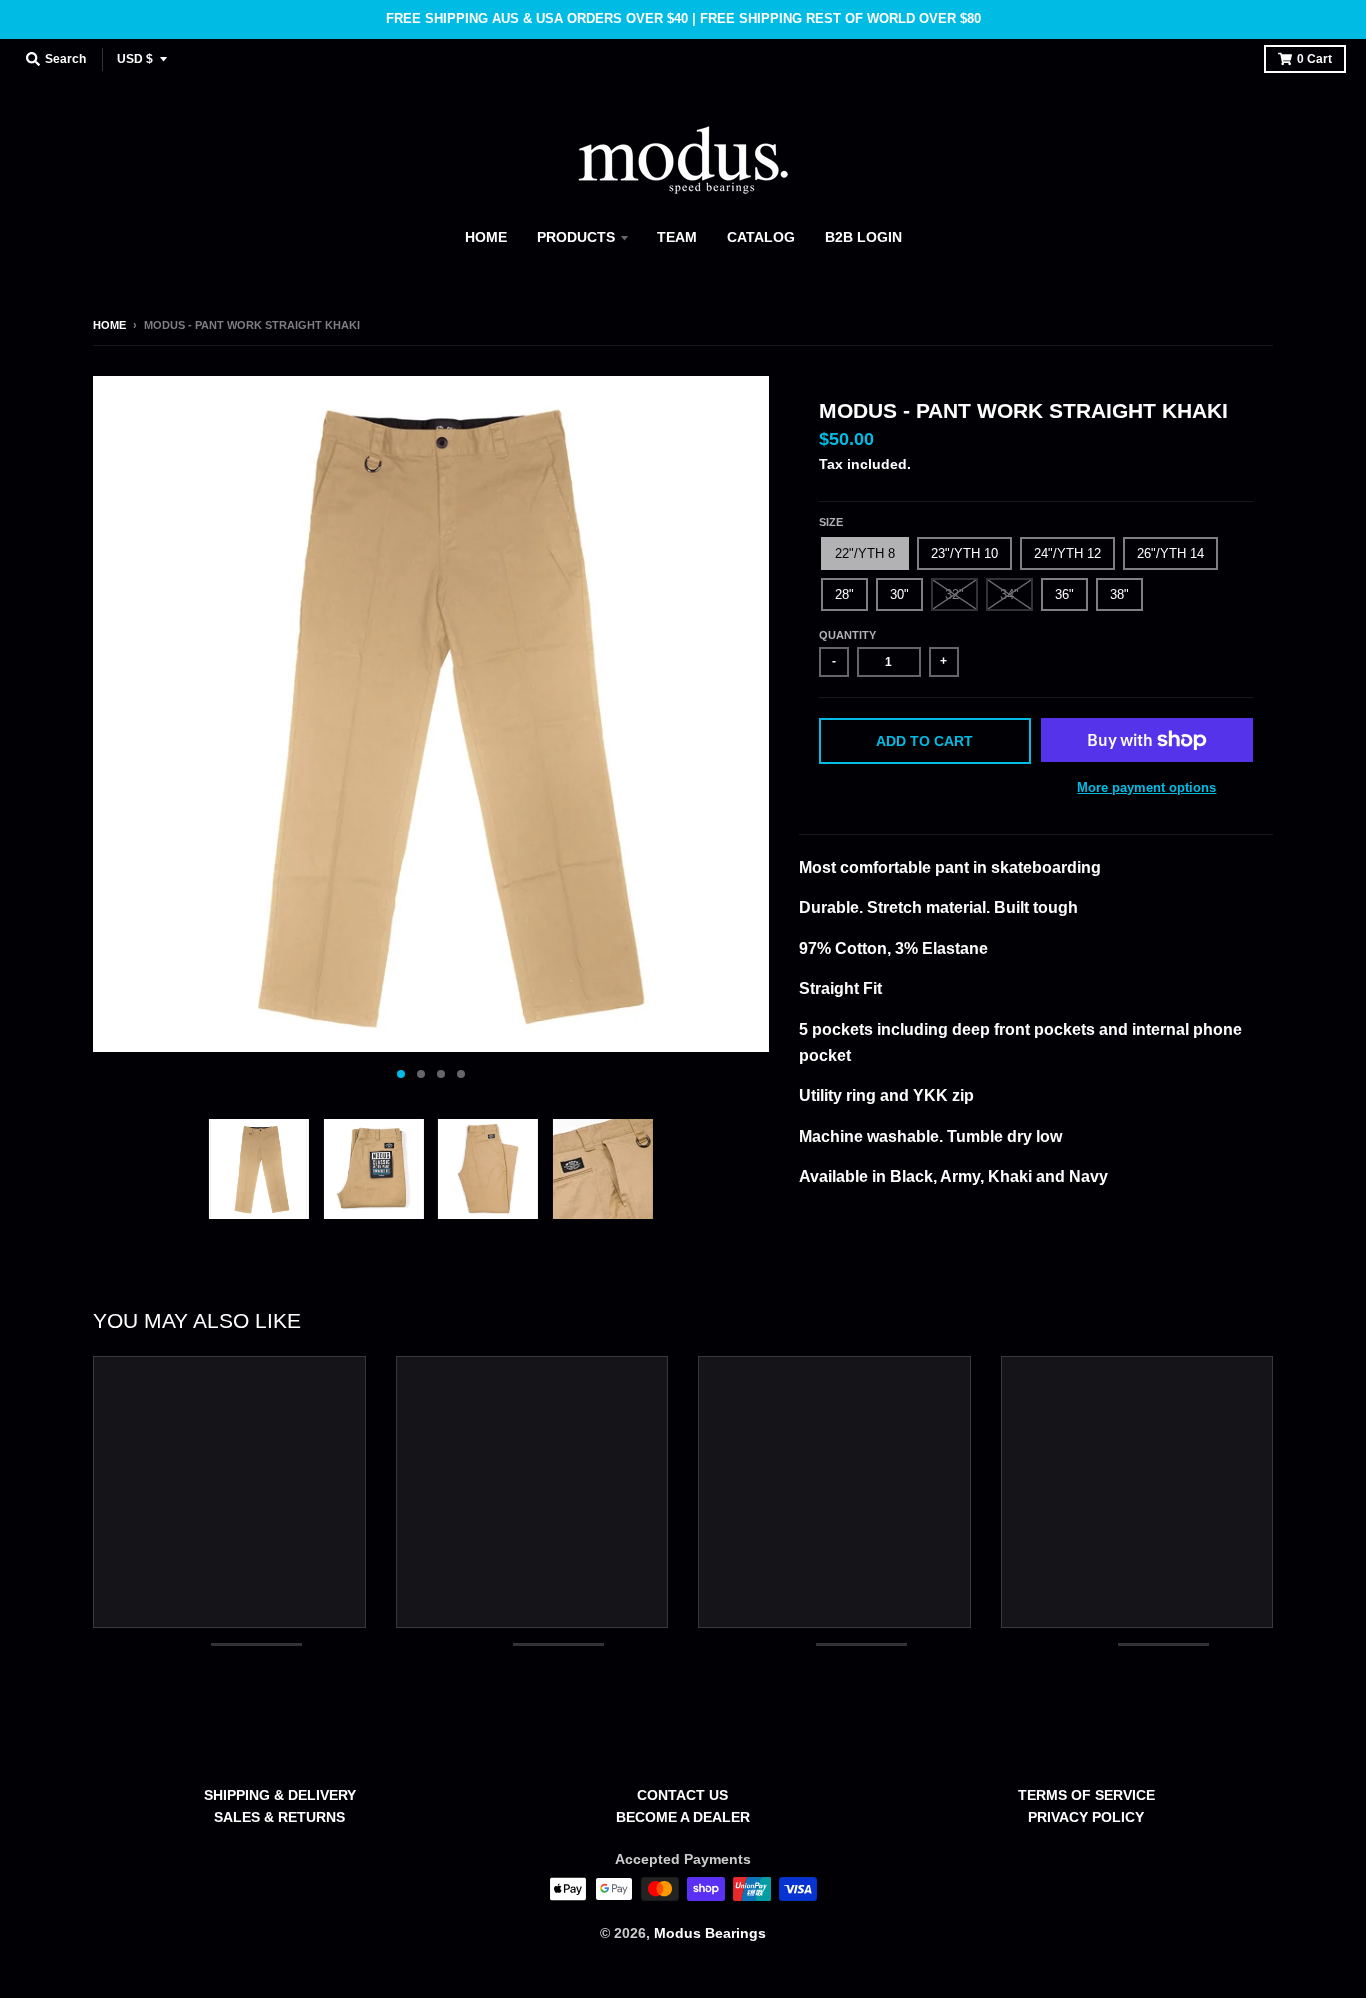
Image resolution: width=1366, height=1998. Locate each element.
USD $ (135, 59)
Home (109, 325)
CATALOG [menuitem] (761, 237)
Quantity (847, 635)
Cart (1314, 59)
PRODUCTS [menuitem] (576, 237)
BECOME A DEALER (683, 1817)
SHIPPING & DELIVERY (280, 1795)
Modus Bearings (710, 1933)
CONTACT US (682, 1795)
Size (831, 522)
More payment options (1146, 787)
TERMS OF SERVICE (1086, 1795)
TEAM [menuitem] (677, 237)
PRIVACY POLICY (1086, 1817)
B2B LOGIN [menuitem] (863, 237)
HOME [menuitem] (486, 237)
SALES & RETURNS (279, 1817)
